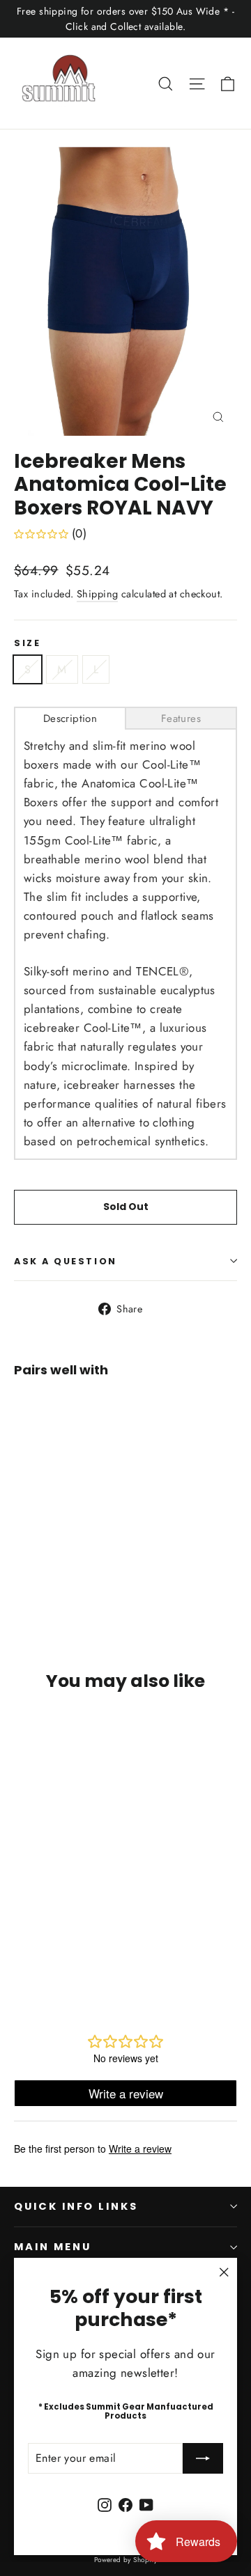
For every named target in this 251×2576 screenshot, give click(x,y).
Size (27, 643)
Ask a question (66, 1261)
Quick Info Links (76, 2206)
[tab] (70, 718)
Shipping (97, 594)
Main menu (52, 2247)
